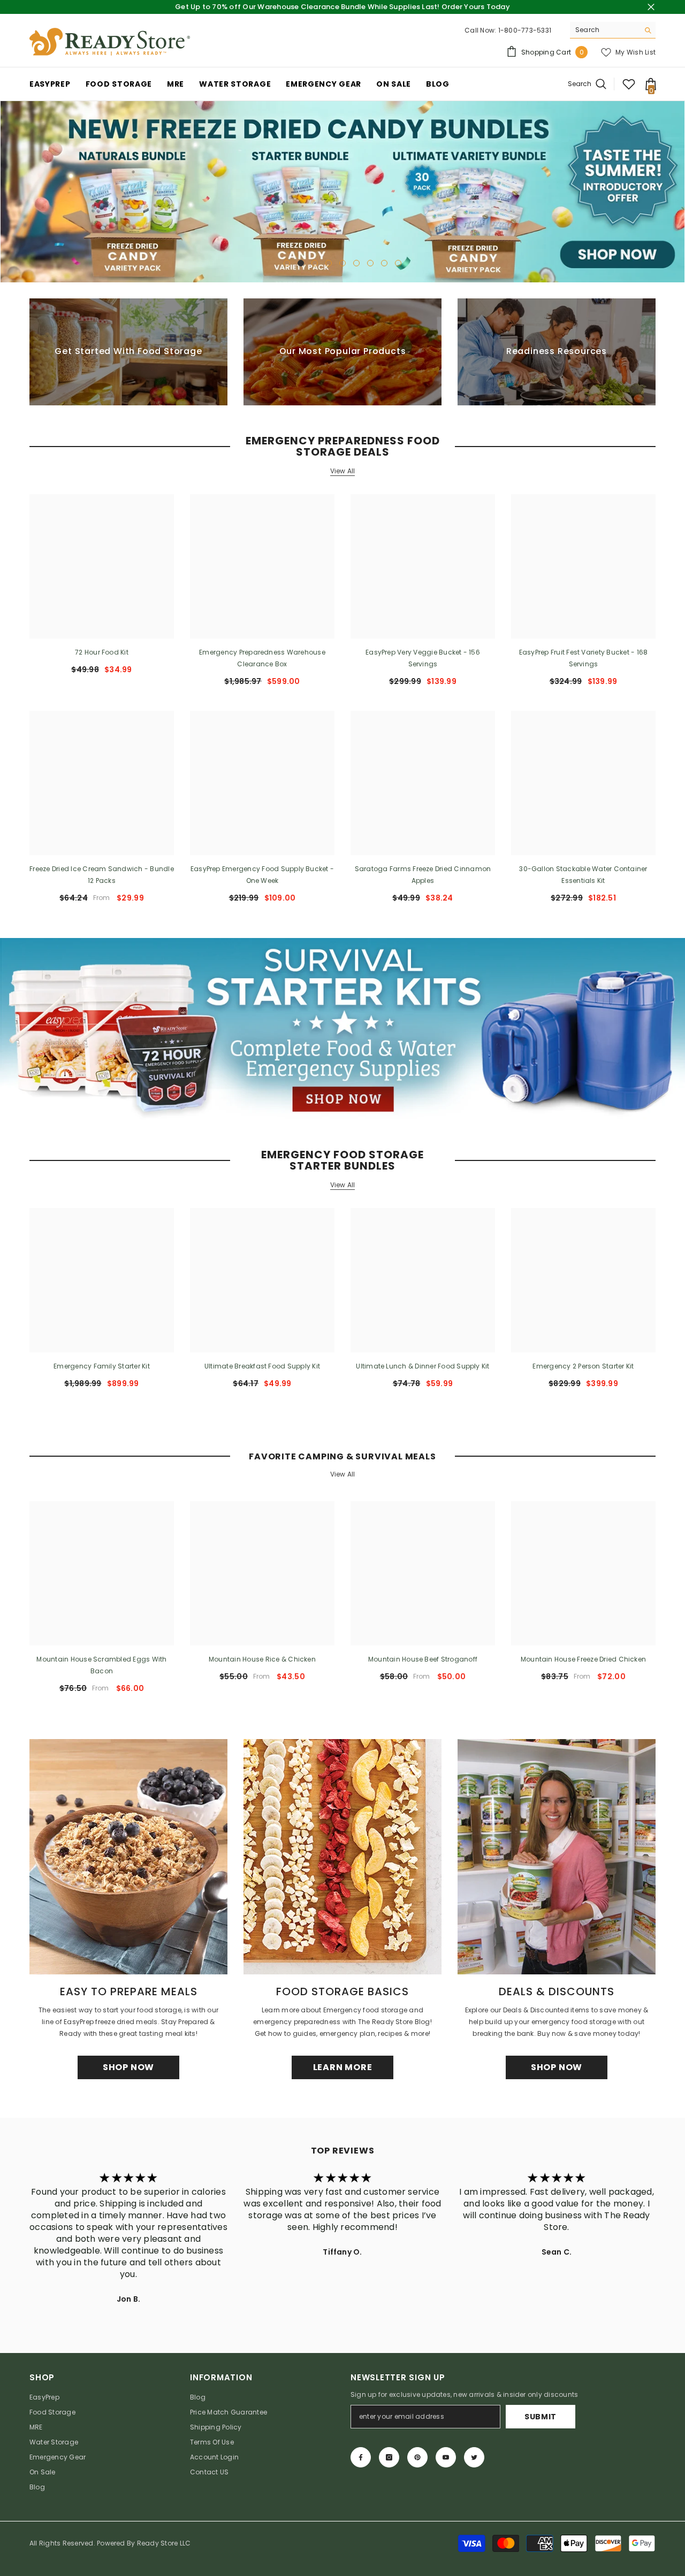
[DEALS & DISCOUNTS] (557, 1857)
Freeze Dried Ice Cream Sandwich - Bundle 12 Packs (102, 875)
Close (651, 7)
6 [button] (356, 263)
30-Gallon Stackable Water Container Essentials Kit (583, 875)
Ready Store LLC (164, 2543)
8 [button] (384, 263)
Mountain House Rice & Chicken (262, 1659)
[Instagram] (389, 2457)
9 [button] (398, 263)
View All (343, 471)
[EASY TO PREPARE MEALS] (128, 1857)
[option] (342, 192)
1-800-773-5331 (525, 30)
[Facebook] (361, 2457)
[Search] (613, 30)
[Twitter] (474, 2457)
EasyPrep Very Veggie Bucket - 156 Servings (423, 658)
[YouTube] (446, 2457)
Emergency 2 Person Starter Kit (583, 1366)
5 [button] (342, 263)
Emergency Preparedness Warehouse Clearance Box (262, 658)
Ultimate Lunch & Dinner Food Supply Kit (423, 1366)
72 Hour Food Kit (102, 652)
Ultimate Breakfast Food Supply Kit (262, 1366)
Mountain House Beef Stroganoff (423, 1659)
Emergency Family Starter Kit (102, 1366)
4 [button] (329, 263)
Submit (541, 2417)
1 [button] (287, 263)
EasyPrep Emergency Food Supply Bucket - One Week (262, 875)
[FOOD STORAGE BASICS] (342, 1857)
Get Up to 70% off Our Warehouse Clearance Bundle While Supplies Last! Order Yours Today (342, 7)
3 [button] (315, 263)
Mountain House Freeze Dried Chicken (583, 1659)
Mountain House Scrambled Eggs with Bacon (101, 1665)
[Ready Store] (342, 1029)
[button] (9, 192)
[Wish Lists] (629, 84)
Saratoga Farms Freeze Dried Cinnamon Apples (423, 875)
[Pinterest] (417, 2457)
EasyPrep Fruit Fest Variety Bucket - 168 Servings (584, 658)
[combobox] (604, 30)
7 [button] (370, 263)
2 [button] (301, 263)
